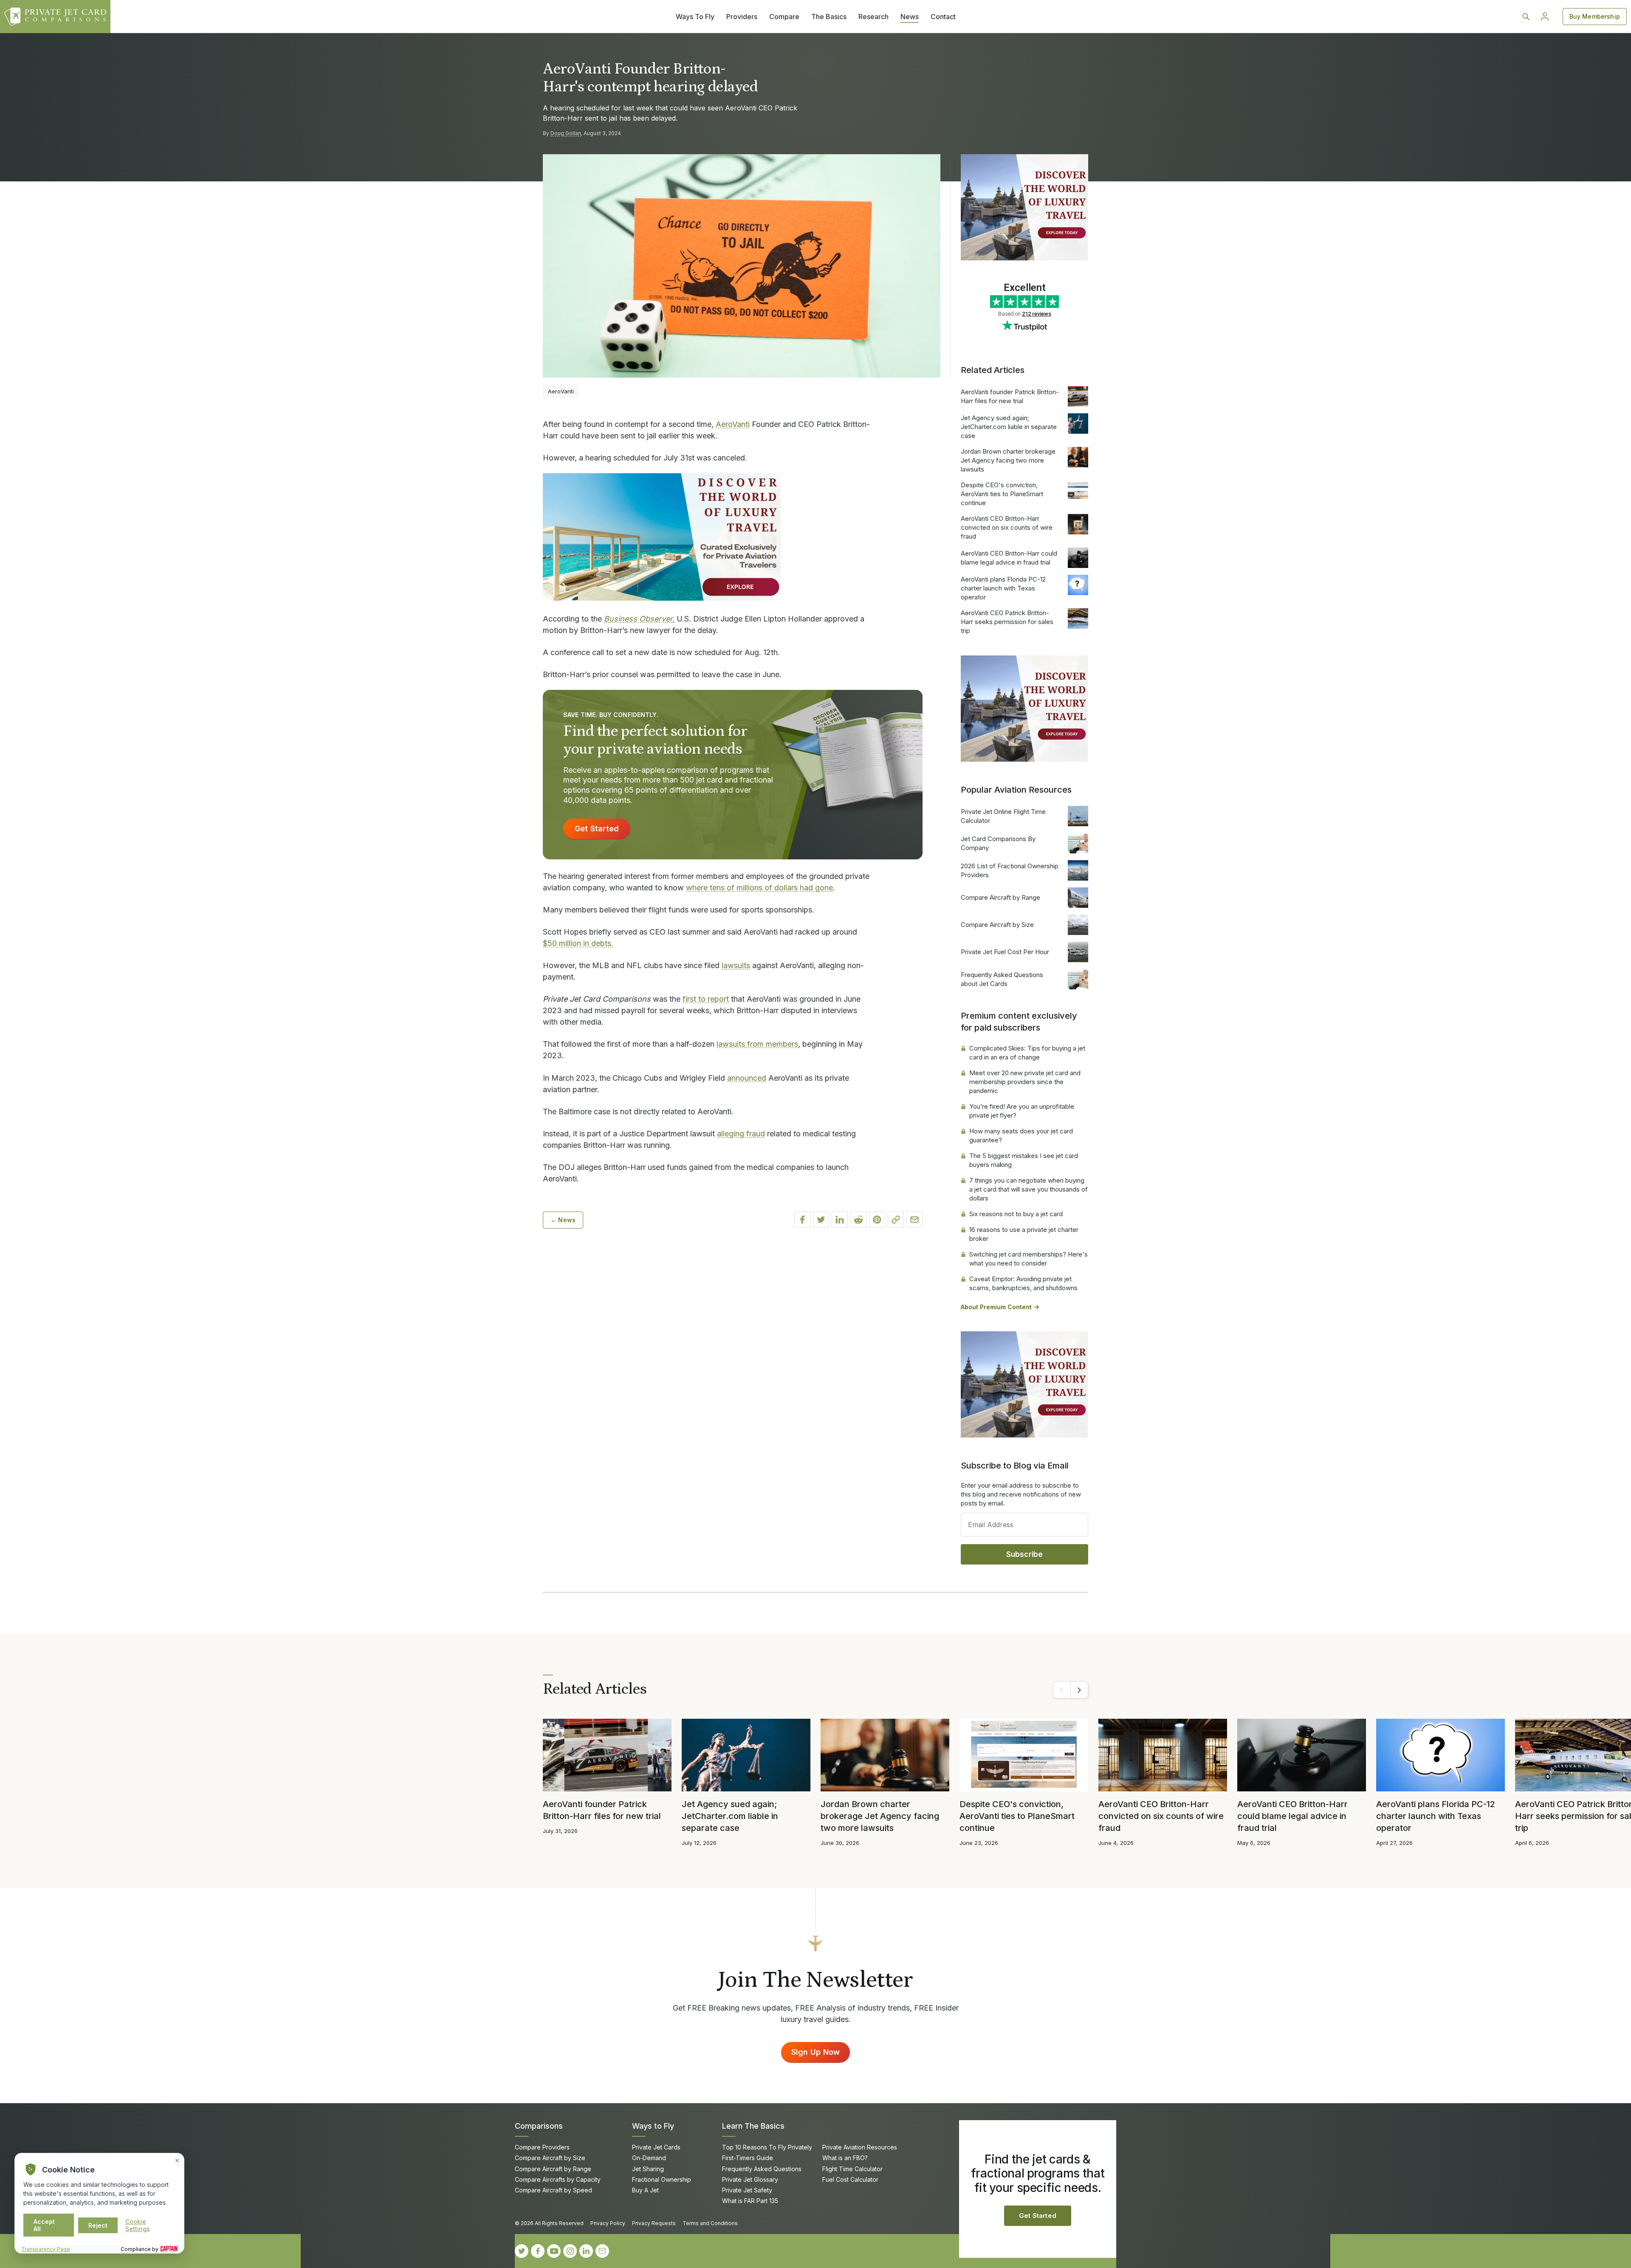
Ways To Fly (695, 17)
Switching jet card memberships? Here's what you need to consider (1029, 1259)
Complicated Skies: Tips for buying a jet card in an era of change (1027, 1053)
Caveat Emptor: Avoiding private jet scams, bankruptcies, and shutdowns (1023, 1283)
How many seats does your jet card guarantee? (1021, 1135)
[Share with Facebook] (802, 1220)
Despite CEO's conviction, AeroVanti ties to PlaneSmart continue (1002, 494)
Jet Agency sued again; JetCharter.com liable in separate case (1009, 427)
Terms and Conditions (710, 2223)
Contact (943, 17)
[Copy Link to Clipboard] (896, 1220)
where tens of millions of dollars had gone (759, 888)
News (910, 17)
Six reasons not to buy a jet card (1016, 1214)
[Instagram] (570, 2251)
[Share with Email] (914, 1220)
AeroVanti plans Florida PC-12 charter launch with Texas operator (1003, 588)
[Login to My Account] (1545, 17)
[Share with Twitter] (821, 1220)
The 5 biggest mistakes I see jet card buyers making (1024, 1160)
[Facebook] (538, 2251)
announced (747, 1078)
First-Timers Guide (748, 2158)
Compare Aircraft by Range (1000, 897)
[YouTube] (554, 2251)
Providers (742, 17)
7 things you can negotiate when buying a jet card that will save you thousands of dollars (1029, 1189)
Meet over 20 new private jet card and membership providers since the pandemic (1025, 1082)
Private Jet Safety (747, 2190)
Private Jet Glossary (750, 2179)
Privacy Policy (608, 2223)
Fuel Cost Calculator (850, 2179)
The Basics (829, 17)
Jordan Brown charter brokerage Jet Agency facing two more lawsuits (1008, 460)
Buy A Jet (645, 2190)
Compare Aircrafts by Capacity (558, 2179)
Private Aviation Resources (860, 2147)
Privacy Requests (654, 2223)
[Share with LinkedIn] (840, 1220)
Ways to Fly (653, 2126)
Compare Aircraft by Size (997, 925)
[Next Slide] (1079, 1690)
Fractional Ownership (662, 2179)
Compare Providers (542, 2147)
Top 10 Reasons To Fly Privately (767, 2147)
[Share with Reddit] (858, 1220)
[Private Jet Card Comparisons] (55, 17)
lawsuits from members (757, 1044)
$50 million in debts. (578, 943)
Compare (784, 17)
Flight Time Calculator (852, 2169)
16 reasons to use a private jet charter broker (1024, 1234)
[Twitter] (522, 2251)
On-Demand (649, 2158)
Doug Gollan (566, 133)
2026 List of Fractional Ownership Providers (1010, 870)
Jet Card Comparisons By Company (998, 843)
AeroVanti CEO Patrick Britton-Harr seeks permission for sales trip (1007, 622)
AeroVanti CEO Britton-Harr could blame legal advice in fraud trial (1009, 558)
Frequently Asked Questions (762, 2169)
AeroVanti (733, 424)
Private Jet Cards (656, 2147)
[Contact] (602, 2251)
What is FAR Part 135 (750, 2201)
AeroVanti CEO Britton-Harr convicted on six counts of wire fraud (1007, 527)
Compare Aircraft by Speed (553, 2190)
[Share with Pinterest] (877, 1220)
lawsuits (736, 965)
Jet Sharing (648, 2169)
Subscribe (1025, 1554)
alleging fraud (741, 1134)
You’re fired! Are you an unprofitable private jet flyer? (1022, 1111)
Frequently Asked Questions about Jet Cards (1002, 979)
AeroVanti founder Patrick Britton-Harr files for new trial (1010, 396)
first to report (706, 999)
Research (873, 17)
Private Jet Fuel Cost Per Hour (1005, 952)
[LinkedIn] (586, 2251)
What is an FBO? (845, 2158)
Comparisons (539, 2126)
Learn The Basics (753, 2126)
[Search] (1526, 17)
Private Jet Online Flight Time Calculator (1003, 816)
